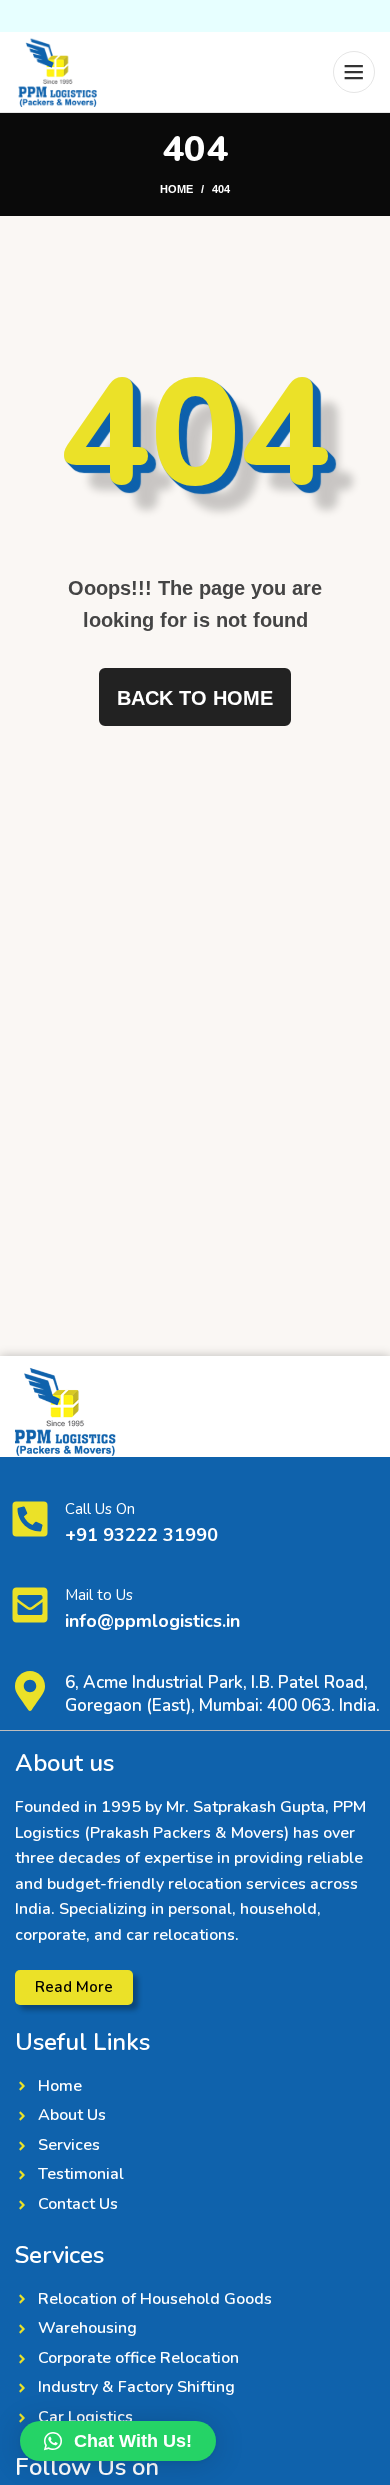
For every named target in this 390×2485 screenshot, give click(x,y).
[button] (118, 2441)
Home (176, 189)
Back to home (195, 698)
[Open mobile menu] (354, 72)
